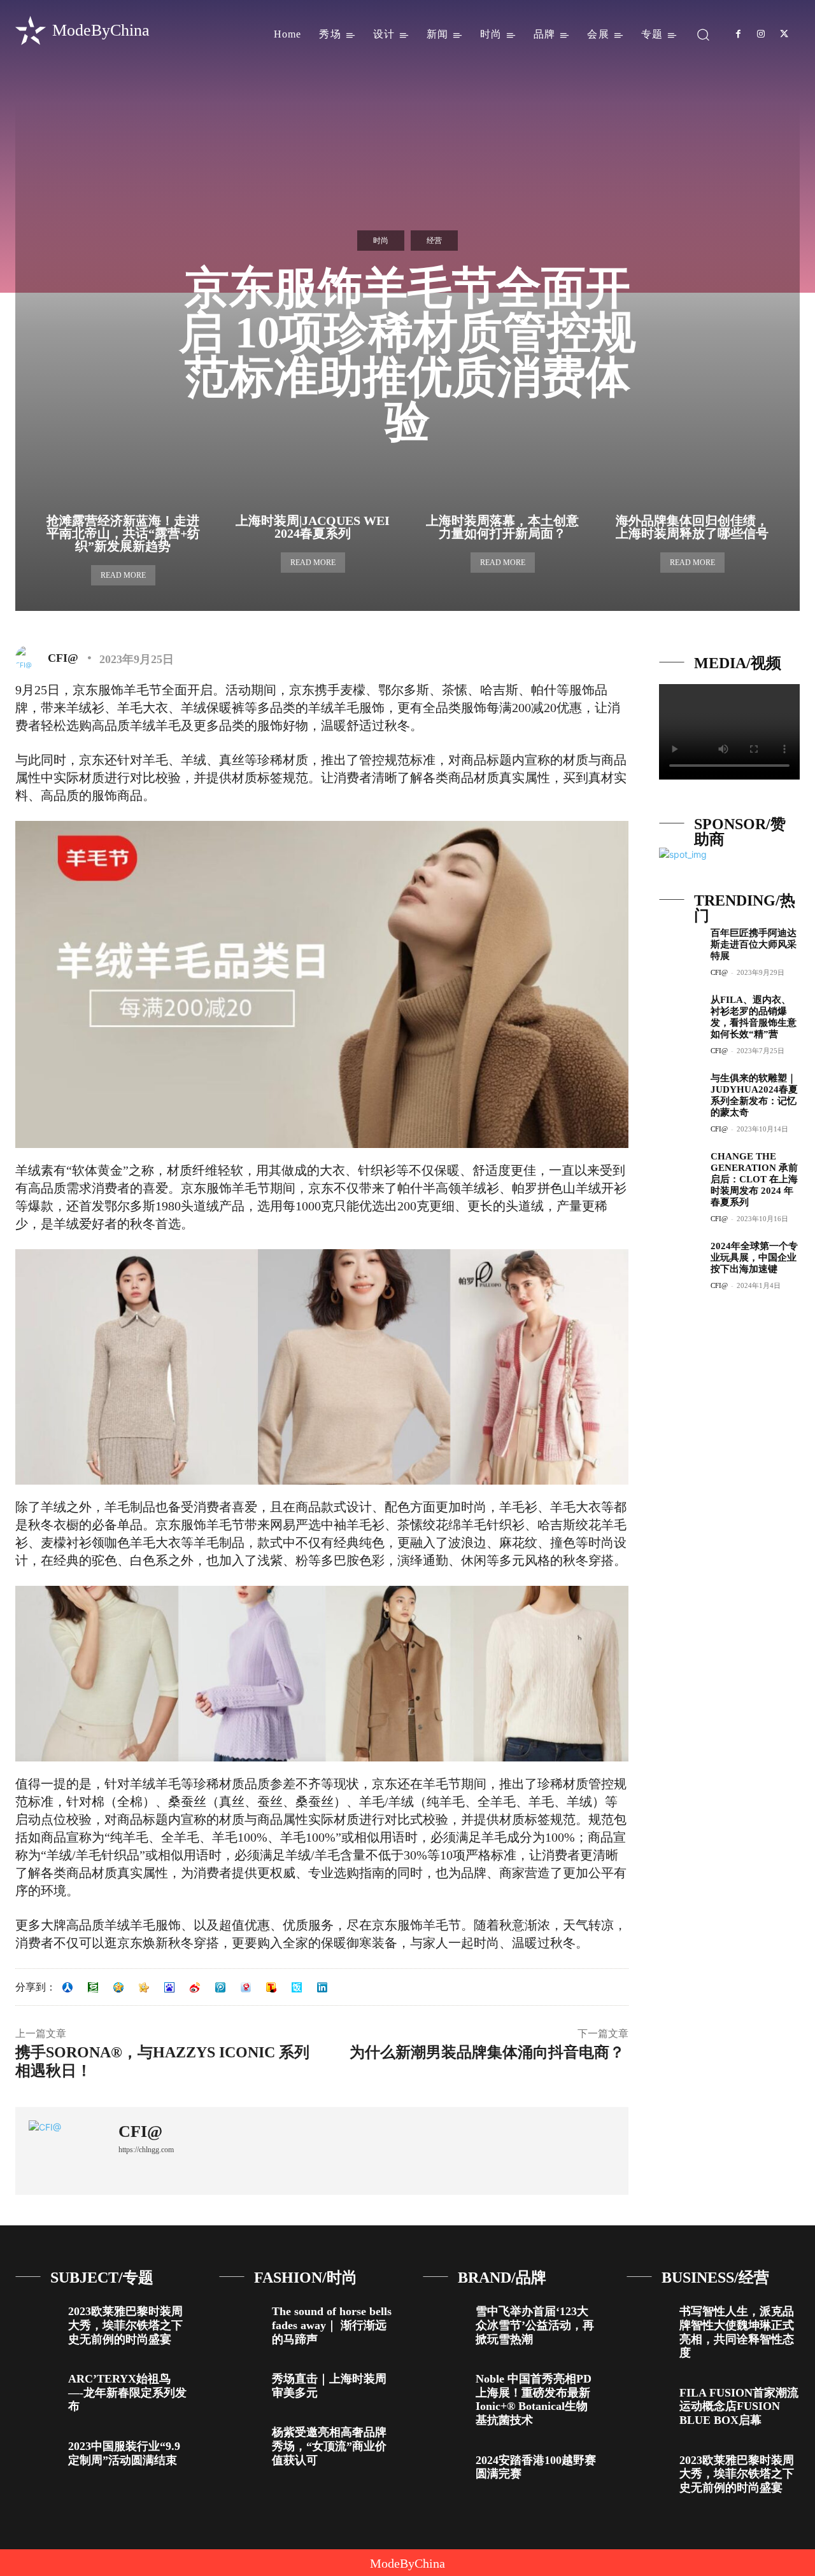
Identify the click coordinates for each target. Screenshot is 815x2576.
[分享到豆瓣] (93, 1987)
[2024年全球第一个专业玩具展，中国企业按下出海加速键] (680, 1260)
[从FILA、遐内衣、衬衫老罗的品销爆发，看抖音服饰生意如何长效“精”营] (680, 1014)
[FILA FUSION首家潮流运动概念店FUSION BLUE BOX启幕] (648, 2398)
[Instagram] (761, 34)
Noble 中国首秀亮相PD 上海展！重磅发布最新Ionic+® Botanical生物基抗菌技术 (534, 2399)
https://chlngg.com (146, 2150)
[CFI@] (31, 658)
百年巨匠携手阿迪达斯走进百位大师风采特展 (754, 944)
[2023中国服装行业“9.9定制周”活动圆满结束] (37, 2452)
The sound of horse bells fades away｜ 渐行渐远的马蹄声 (332, 2325)
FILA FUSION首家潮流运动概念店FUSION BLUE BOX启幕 (739, 2406)
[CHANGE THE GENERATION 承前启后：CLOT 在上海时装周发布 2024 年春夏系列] (680, 1171)
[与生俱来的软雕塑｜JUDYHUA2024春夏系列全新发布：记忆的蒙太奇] (680, 1092)
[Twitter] (784, 34)
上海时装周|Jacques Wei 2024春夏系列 (313, 527)
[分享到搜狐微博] (271, 1987)
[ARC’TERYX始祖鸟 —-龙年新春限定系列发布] (37, 2384)
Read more (123, 575)
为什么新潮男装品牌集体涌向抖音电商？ (489, 2052)
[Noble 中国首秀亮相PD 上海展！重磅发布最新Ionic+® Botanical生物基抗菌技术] (444, 2384)
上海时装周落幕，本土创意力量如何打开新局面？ (502, 527)
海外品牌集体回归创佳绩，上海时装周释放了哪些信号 (692, 527)
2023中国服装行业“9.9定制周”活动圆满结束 (124, 2453)
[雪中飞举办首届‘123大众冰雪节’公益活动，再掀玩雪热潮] (444, 2317)
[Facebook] (738, 34)
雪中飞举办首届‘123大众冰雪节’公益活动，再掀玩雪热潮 (535, 2325)
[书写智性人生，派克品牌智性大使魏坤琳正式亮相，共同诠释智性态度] (648, 2317)
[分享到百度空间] (169, 1987)
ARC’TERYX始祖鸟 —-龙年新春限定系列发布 (127, 2392)
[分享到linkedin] (322, 1987)
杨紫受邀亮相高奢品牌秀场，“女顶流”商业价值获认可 (329, 2446)
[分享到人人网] (67, 1987)
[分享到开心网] (144, 1987)
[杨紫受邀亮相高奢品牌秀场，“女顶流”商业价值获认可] (241, 2438)
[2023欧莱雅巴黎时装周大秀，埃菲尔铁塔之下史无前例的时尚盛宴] (37, 2317)
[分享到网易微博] (246, 1987)
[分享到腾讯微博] (220, 1987)
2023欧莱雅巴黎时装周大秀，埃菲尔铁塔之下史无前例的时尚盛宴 (125, 2325)
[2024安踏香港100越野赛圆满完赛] (444, 2466)
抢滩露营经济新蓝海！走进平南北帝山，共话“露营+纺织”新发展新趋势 (123, 533)
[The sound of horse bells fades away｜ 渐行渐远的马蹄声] (241, 2317)
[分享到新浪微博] (195, 1987)
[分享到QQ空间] (118, 1987)
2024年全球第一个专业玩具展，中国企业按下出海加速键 (754, 1257)
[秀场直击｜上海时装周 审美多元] (241, 2384)
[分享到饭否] (297, 1987)
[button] (703, 34)
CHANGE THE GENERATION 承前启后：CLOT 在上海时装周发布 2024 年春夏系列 (754, 1179)
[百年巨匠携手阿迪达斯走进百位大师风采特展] (680, 947)
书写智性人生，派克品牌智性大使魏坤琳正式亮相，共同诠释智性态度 (737, 2332)
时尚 (381, 241)
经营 (434, 241)
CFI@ (63, 658)
